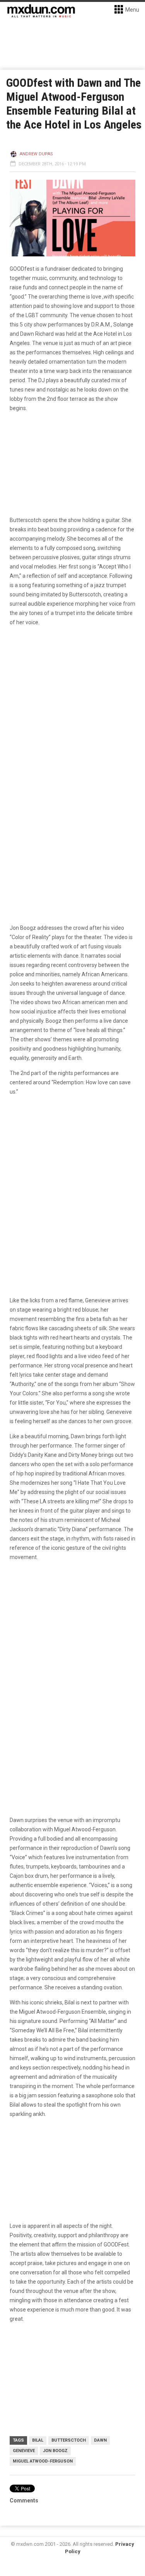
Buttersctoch (69, 2440)
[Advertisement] (72, 1646)
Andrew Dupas (36, 154)
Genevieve (24, 2451)
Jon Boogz (55, 2451)
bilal (38, 2440)
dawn (100, 2440)
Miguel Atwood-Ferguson (43, 2461)
